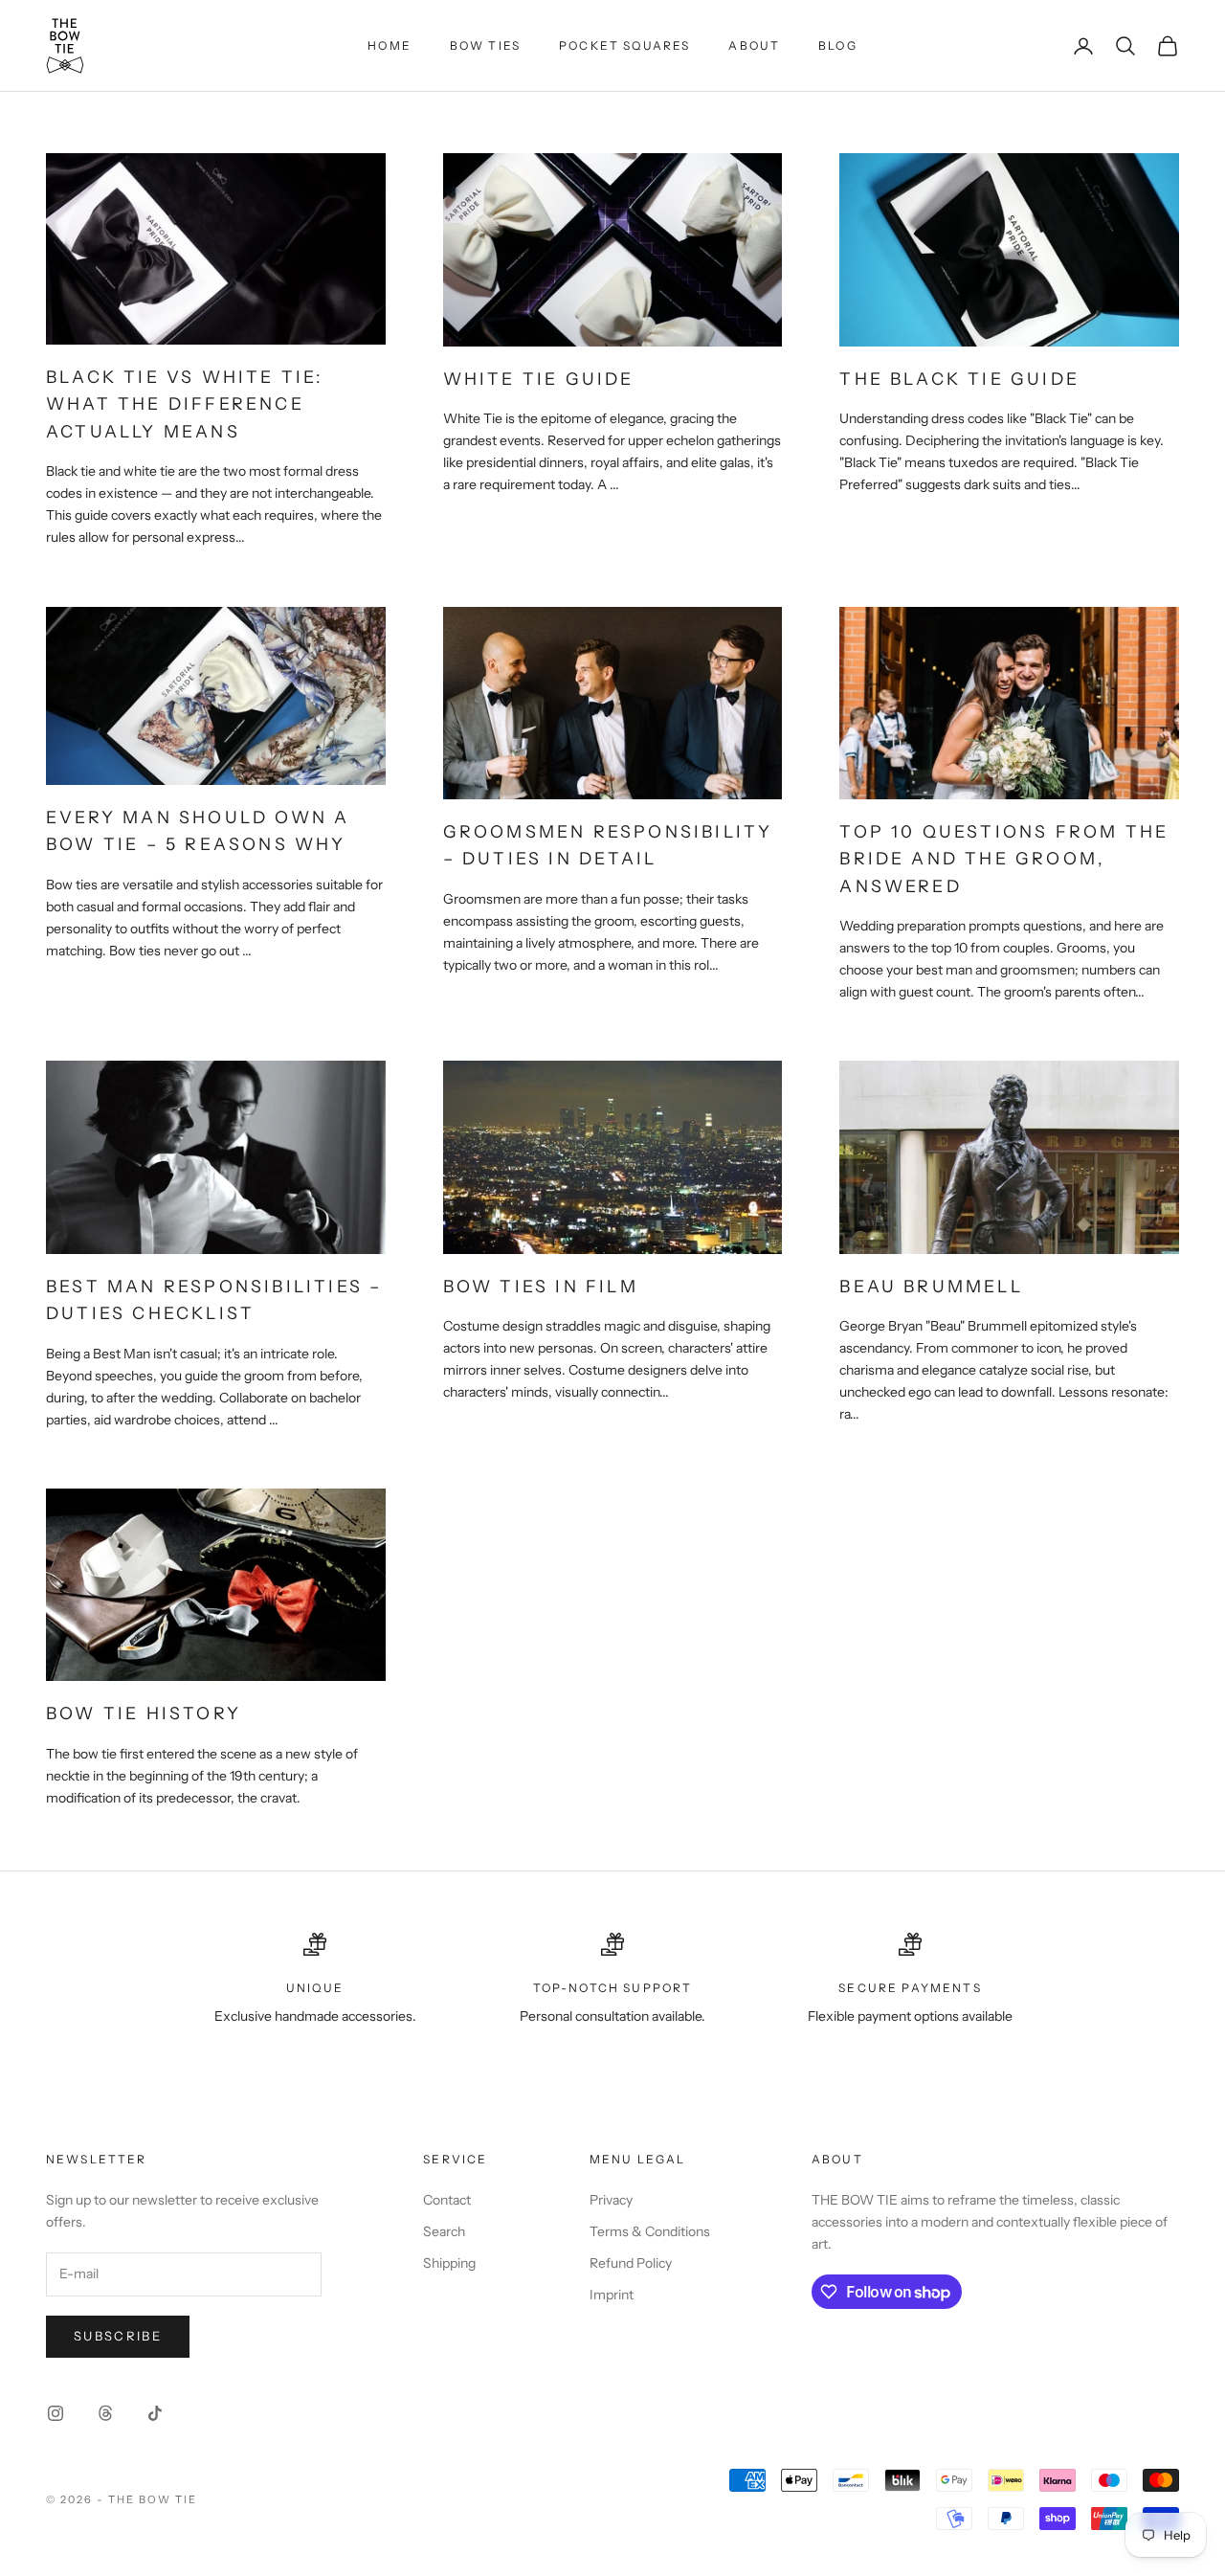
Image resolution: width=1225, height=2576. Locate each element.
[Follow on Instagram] (56, 2413)
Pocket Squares (624, 45)
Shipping (449, 2263)
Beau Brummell (931, 1286)
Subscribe (118, 2336)
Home (390, 45)
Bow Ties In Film (541, 1286)
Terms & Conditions (650, 2231)
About (754, 45)
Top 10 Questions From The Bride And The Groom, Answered (1004, 859)
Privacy (611, 2200)
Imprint (612, 2295)
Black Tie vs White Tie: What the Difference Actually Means (185, 404)
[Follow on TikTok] (155, 2413)
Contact (447, 2200)
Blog (838, 45)
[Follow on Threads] (105, 2413)
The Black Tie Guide (959, 379)
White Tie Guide (539, 379)
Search (444, 2231)
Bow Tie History (144, 1713)
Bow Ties (485, 45)
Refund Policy (631, 2263)
